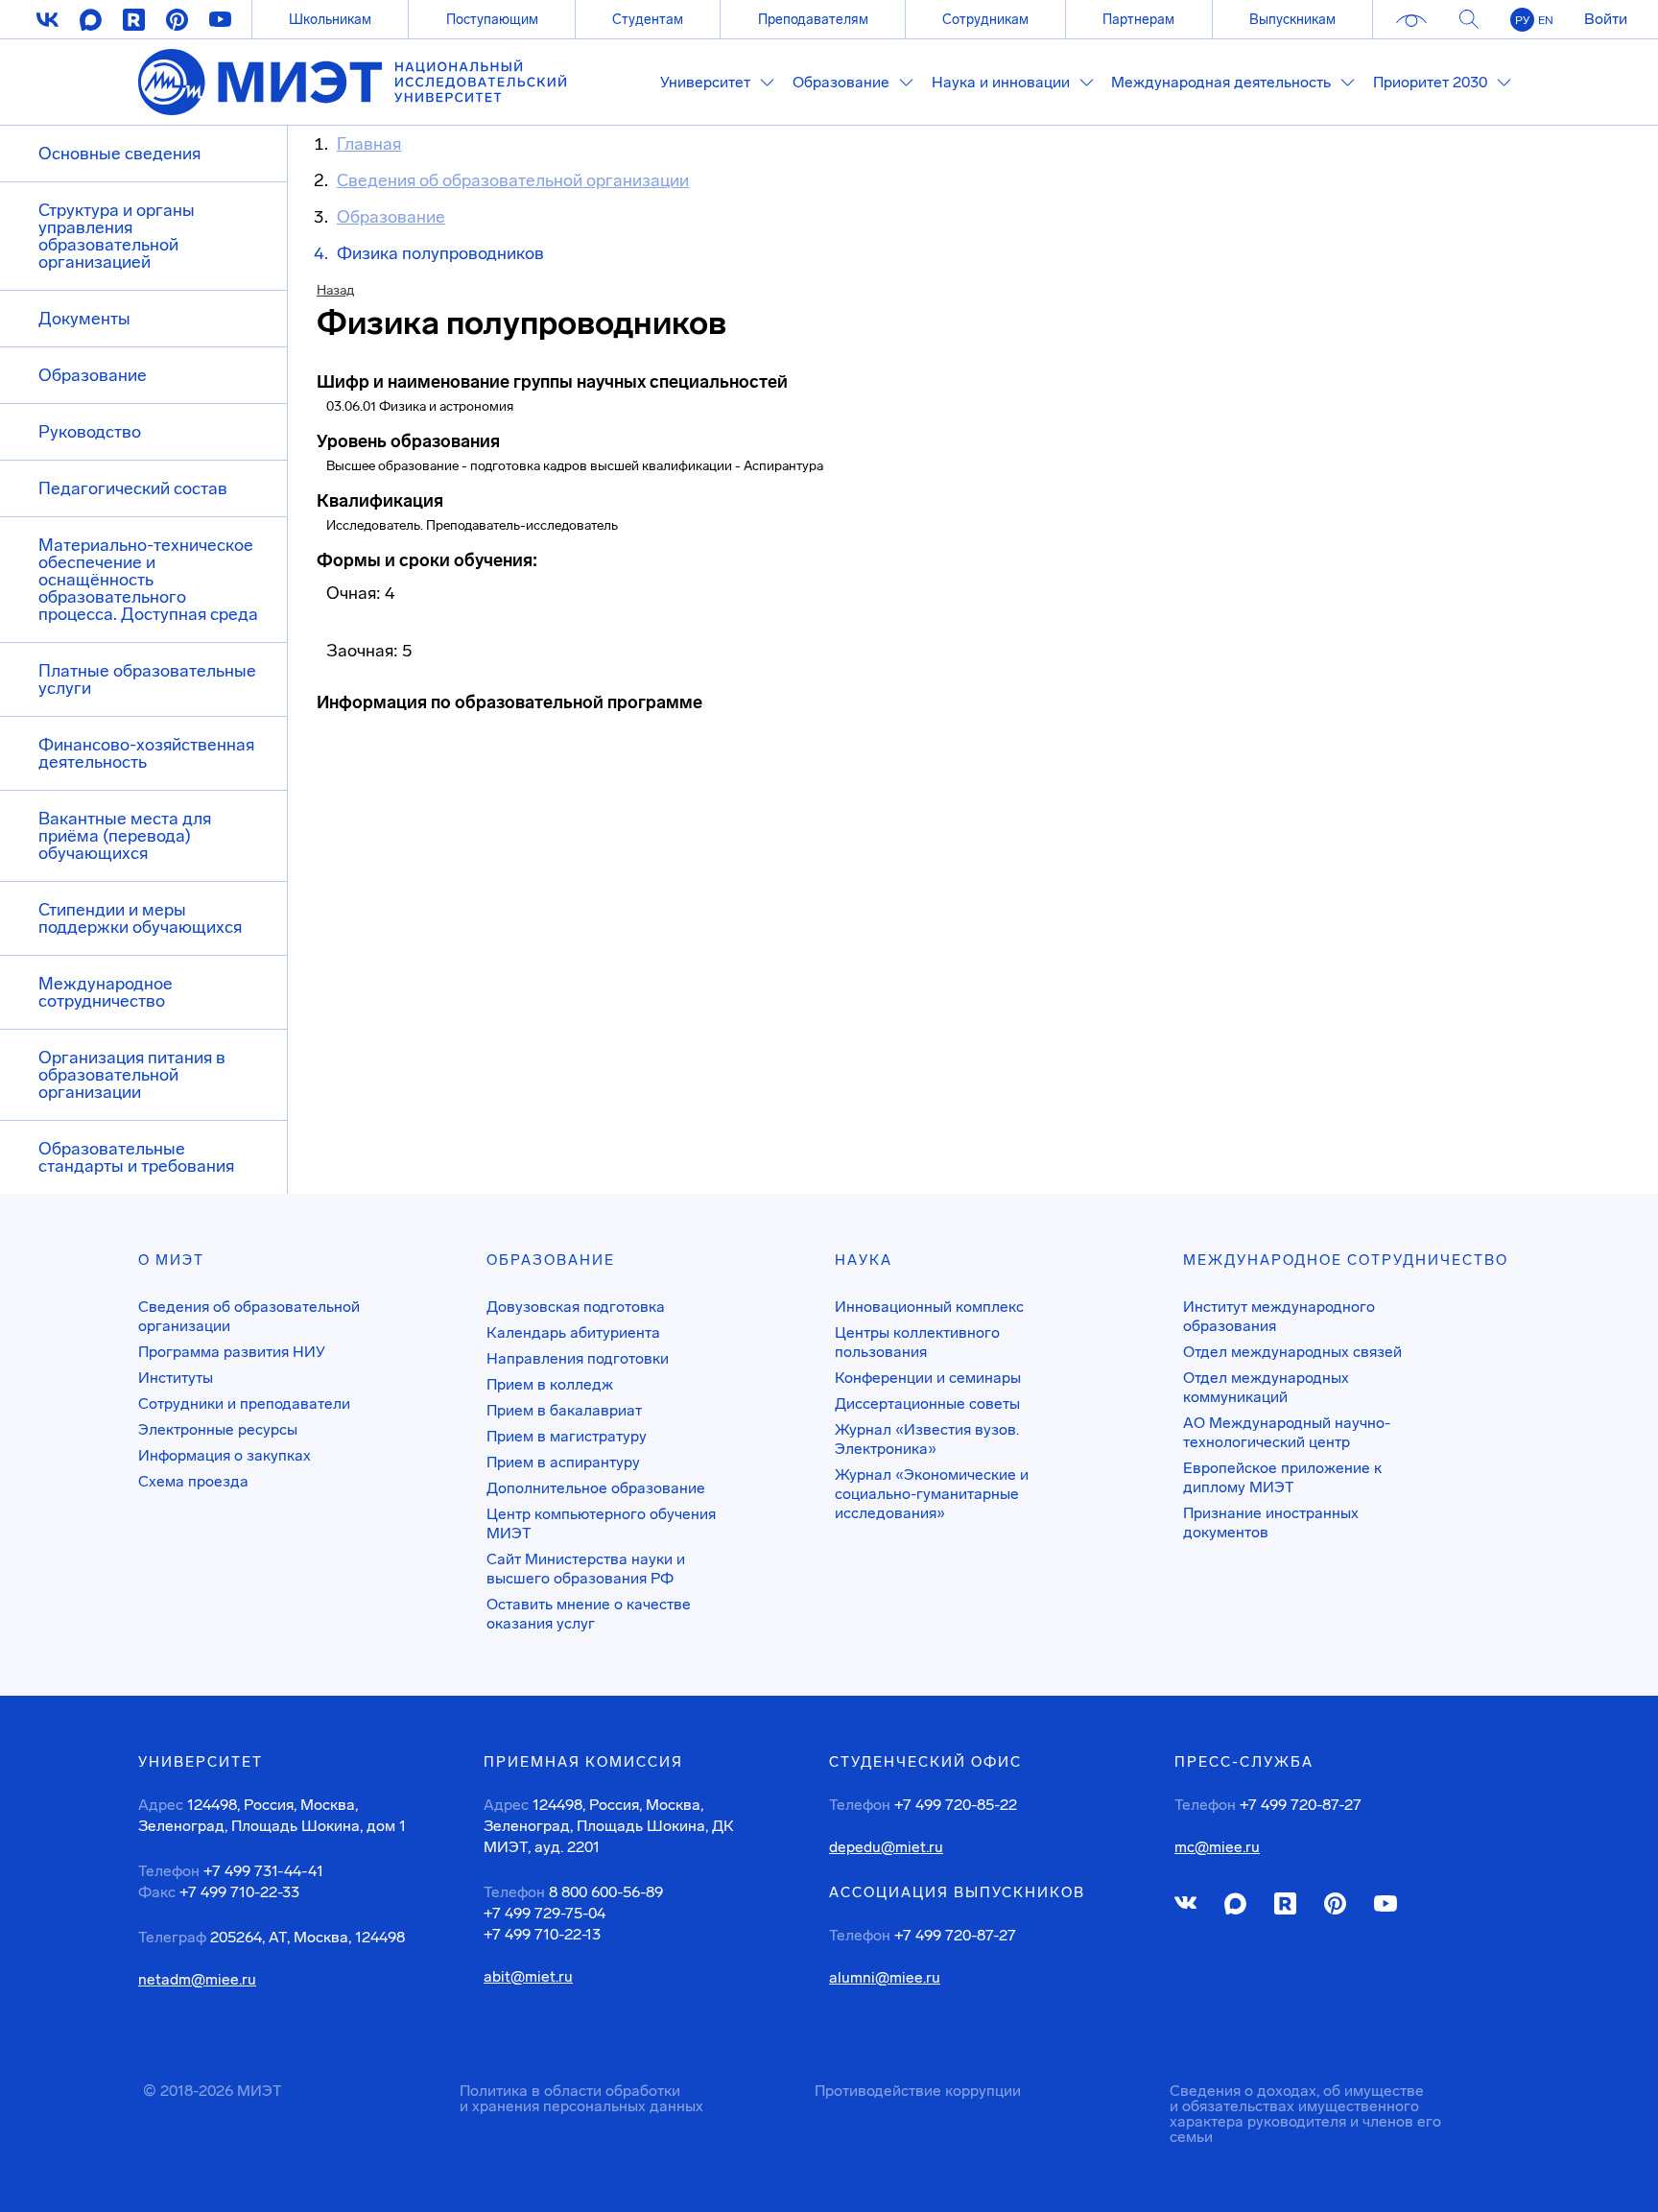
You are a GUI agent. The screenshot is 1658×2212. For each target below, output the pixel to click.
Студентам (648, 19)
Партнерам (1138, 19)
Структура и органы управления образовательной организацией (117, 236)
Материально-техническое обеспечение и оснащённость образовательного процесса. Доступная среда (148, 580)
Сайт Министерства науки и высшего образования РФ (586, 1569)
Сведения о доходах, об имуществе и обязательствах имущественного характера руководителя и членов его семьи (1305, 2114)
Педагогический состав (133, 488)
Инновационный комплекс (929, 1307)
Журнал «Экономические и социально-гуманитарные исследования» (932, 1494)
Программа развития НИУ (232, 1352)
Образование (93, 375)
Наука (864, 1260)
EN (1546, 20)
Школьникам (330, 19)
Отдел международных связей (1292, 1352)
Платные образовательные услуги (147, 679)
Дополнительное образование (596, 1488)
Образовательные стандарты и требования (136, 1157)
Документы (84, 319)
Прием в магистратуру (567, 1436)
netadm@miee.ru (197, 1980)
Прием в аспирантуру (563, 1462)
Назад (335, 290)
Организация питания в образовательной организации (132, 1075)
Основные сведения (119, 154)
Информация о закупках (225, 1455)
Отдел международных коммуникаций (1266, 1387)
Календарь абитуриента (573, 1332)
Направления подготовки (578, 1358)
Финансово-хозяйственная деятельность (146, 753)
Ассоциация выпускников (957, 1892)
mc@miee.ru (1217, 1847)
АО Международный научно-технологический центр (1287, 1432)
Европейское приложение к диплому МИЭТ (1282, 1477)
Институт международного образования (1279, 1316)
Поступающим (492, 19)
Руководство (90, 432)
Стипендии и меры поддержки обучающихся (140, 918)
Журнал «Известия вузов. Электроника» (927, 1439)
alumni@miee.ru (885, 1978)
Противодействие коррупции (918, 2091)
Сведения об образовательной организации (249, 1316)
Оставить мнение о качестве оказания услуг (589, 1614)
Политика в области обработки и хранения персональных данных (581, 2098)
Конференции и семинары (928, 1378)
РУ (1522, 20)
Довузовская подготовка (576, 1307)
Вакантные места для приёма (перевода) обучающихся (125, 836)
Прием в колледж (550, 1384)
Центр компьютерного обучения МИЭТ (601, 1523)
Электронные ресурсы (218, 1429)
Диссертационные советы (927, 1403)
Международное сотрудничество (106, 992)
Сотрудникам (985, 19)
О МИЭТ (171, 1260)
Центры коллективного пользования (917, 1342)
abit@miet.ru (528, 1977)
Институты (176, 1378)
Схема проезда (193, 1481)
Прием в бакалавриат (564, 1410)
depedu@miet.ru (886, 1847)
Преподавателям (813, 19)
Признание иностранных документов (1271, 1522)
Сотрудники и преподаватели (244, 1403)
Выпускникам (1292, 19)
